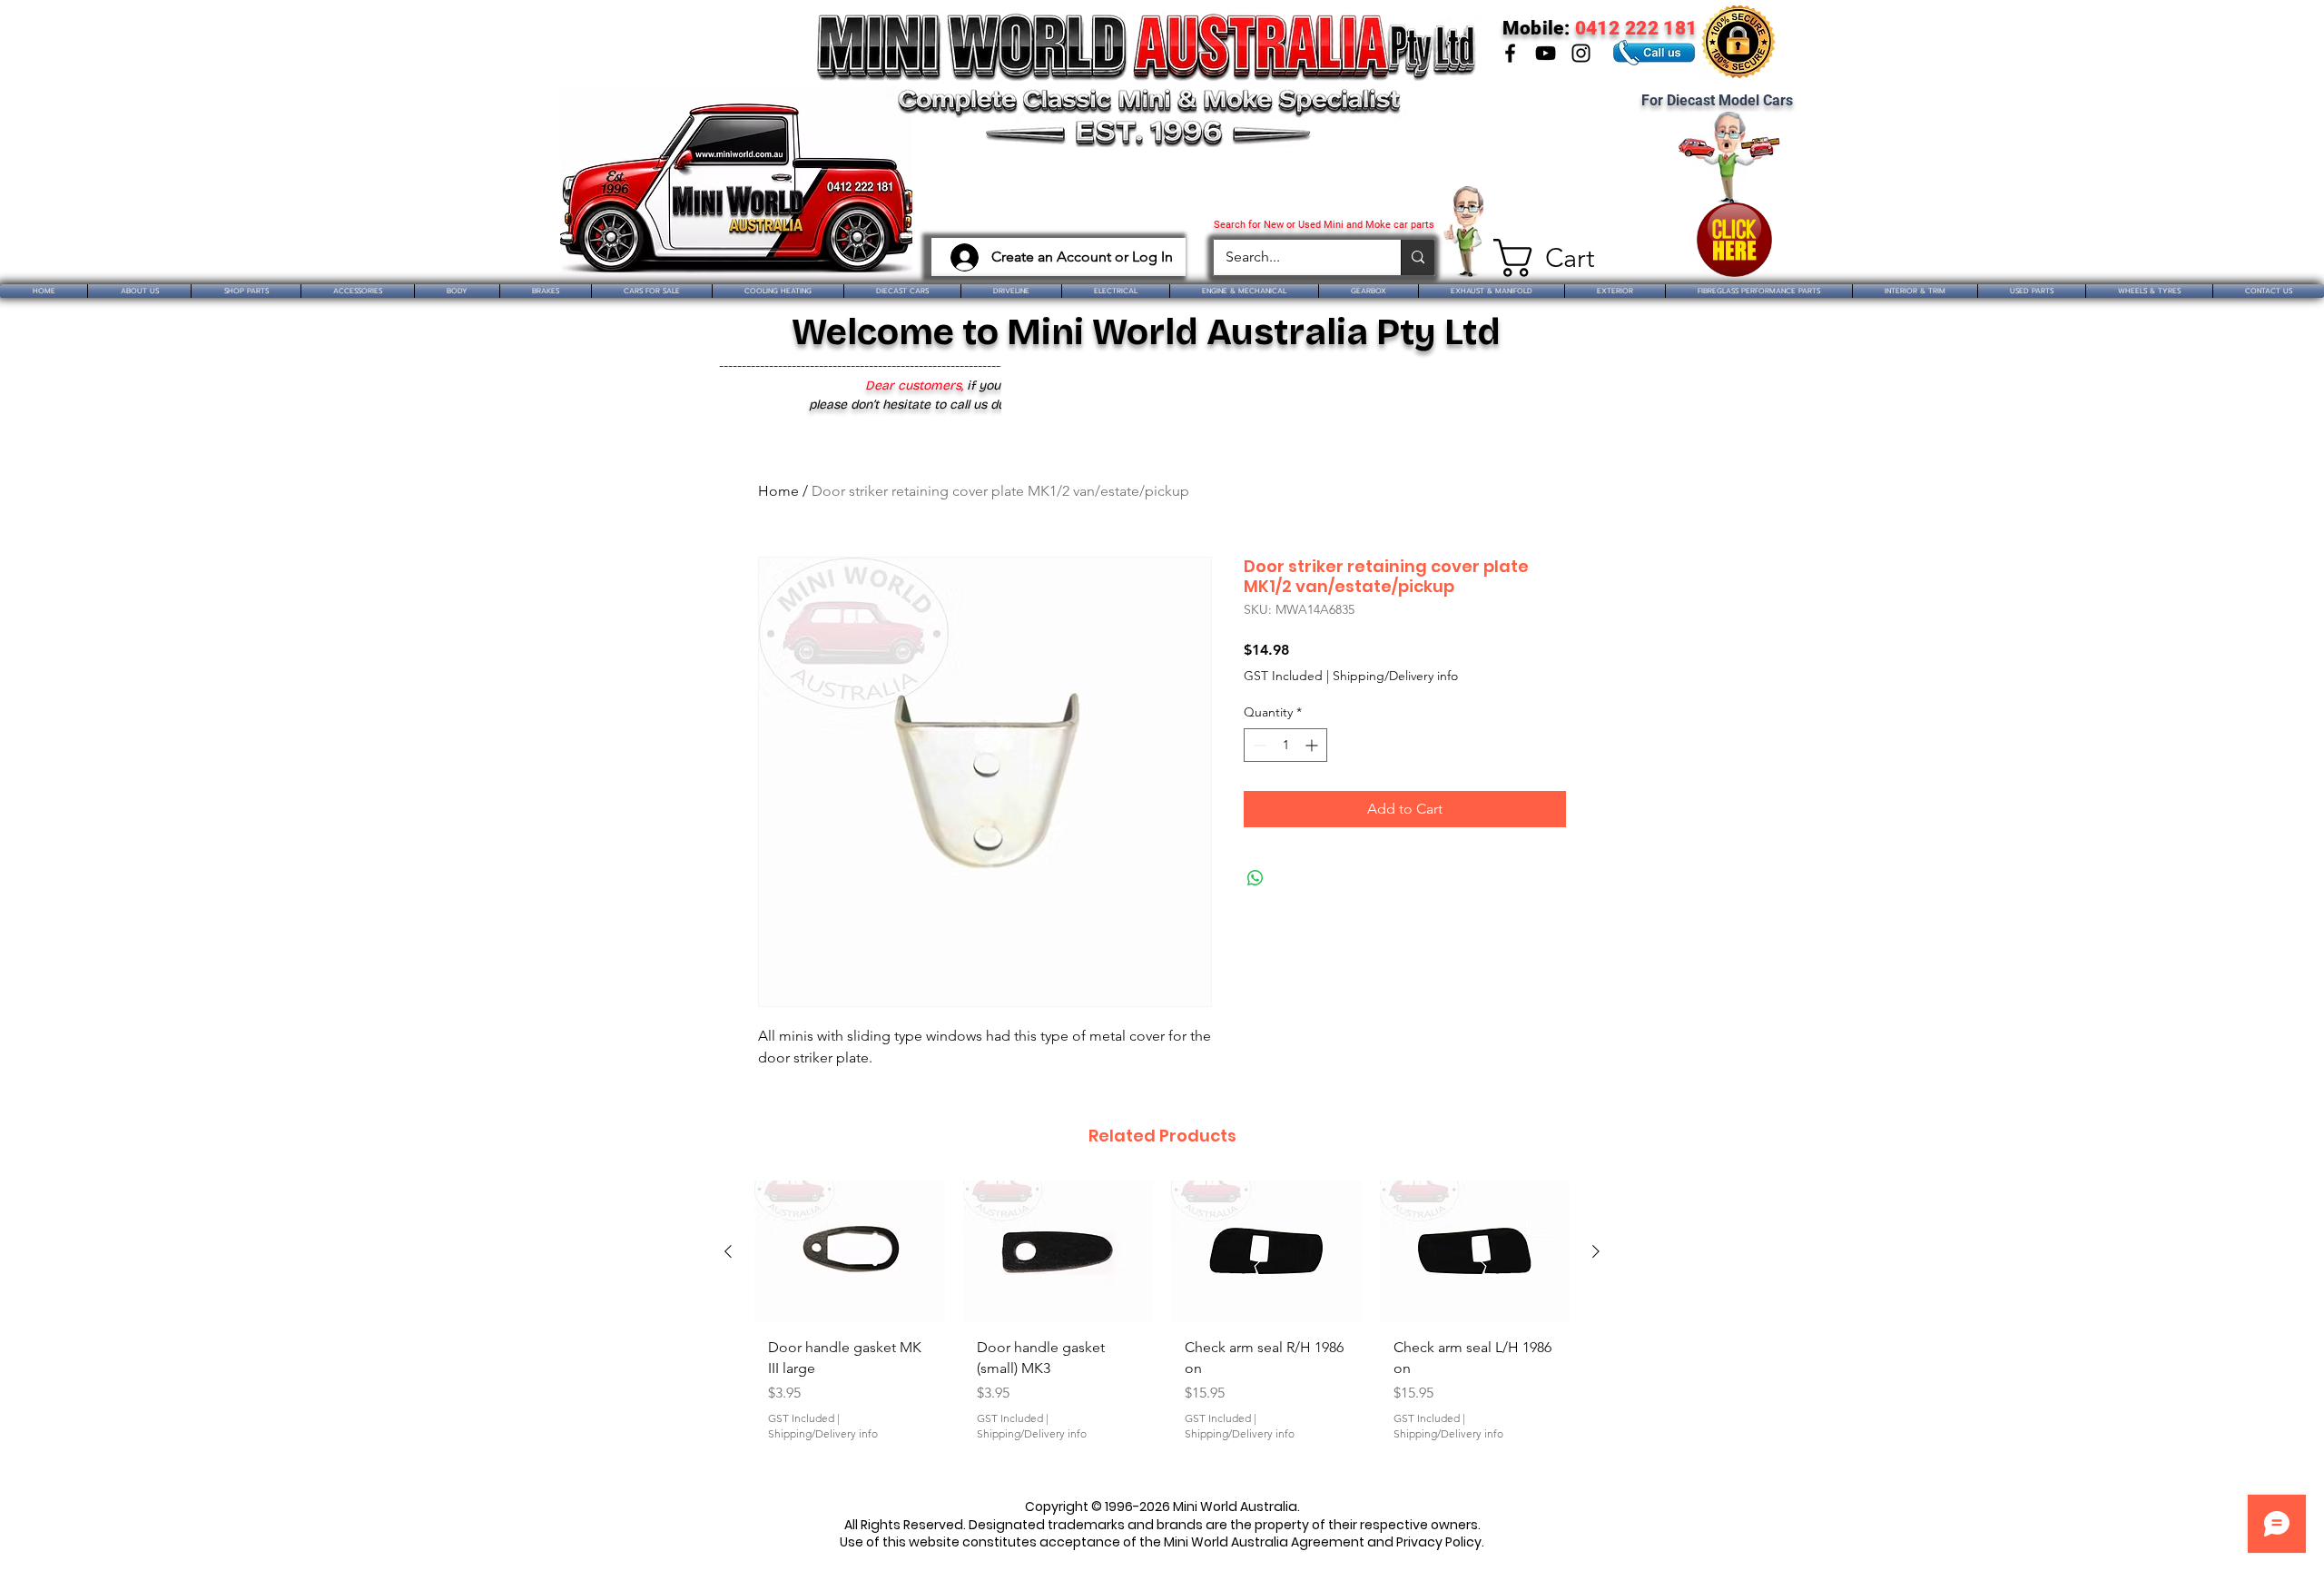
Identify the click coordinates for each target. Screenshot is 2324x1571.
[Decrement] (1258, 745)
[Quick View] (850, 1252)
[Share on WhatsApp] (1256, 878)
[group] (1162, 1328)
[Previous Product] (728, 1251)
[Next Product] (1596, 1251)
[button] (1536, 258)
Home (778, 491)
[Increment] (1313, 745)
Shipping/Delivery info (1395, 676)
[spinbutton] (1285, 745)
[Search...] (1418, 257)
